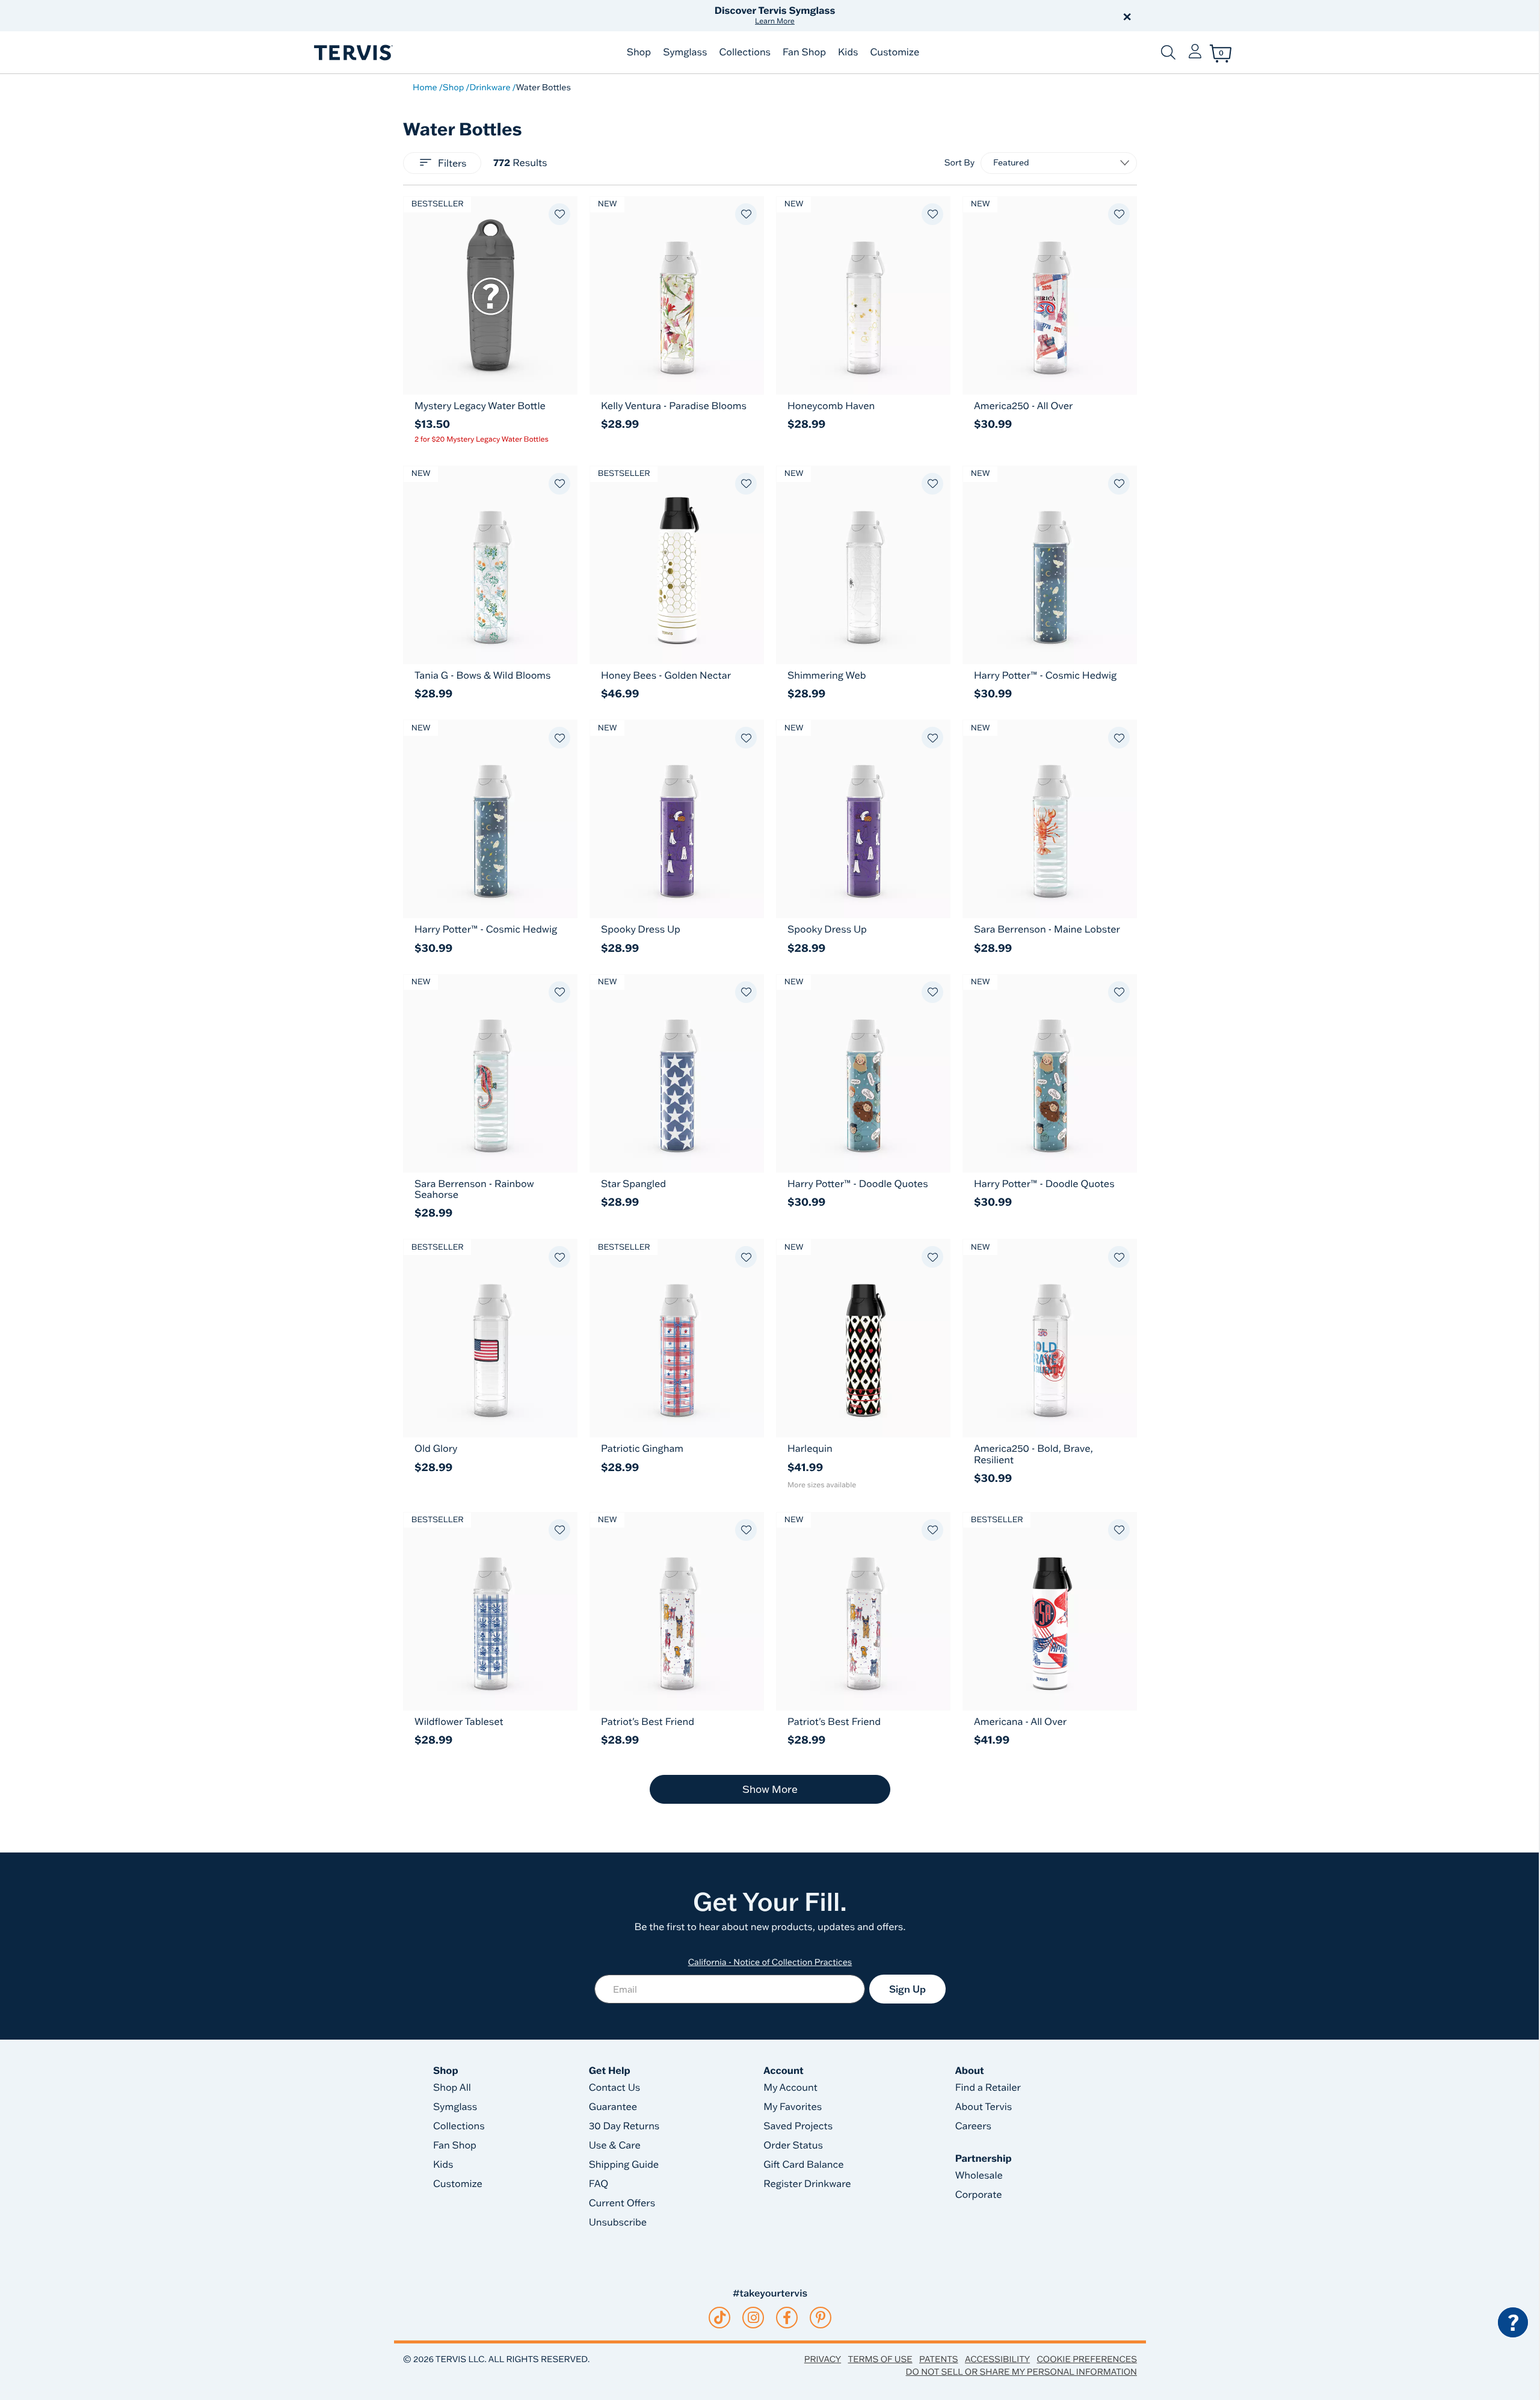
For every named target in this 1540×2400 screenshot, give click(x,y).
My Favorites (793, 2107)
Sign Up (907, 1989)
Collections (745, 52)
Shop (639, 52)
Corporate (979, 2195)
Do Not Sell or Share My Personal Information (1021, 2372)
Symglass (685, 52)
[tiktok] (720, 2318)
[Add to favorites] (559, 214)
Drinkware (490, 87)
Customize (895, 52)
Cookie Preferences (1087, 2359)
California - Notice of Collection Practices (770, 1962)
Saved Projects (798, 2126)
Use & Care (615, 2146)
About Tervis (984, 2107)
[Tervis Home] (353, 53)
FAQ (599, 2184)
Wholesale (979, 2176)
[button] (907, 16)
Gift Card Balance (803, 2165)
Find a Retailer (988, 2088)
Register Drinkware (807, 2184)
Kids (848, 52)
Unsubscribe (618, 2223)
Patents (939, 2359)
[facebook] (787, 2318)
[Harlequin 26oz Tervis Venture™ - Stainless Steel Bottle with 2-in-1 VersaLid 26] (863, 1338)
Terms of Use (880, 2359)
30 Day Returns (624, 2126)
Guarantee (613, 2107)
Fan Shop (804, 52)
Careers (973, 2126)
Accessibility (997, 2359)
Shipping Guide (624, 2165)
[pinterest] (821, 2318)
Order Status (793, 2146)
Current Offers (622, 2203)
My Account (790, 2088)
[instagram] (753, 2318)
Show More (770, 1789)
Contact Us (615, 2088)
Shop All (452, 2088)
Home (425, 87)
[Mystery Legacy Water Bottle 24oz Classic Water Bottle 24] (490, 295)
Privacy (823, 2359)
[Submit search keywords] (1168, 52)
